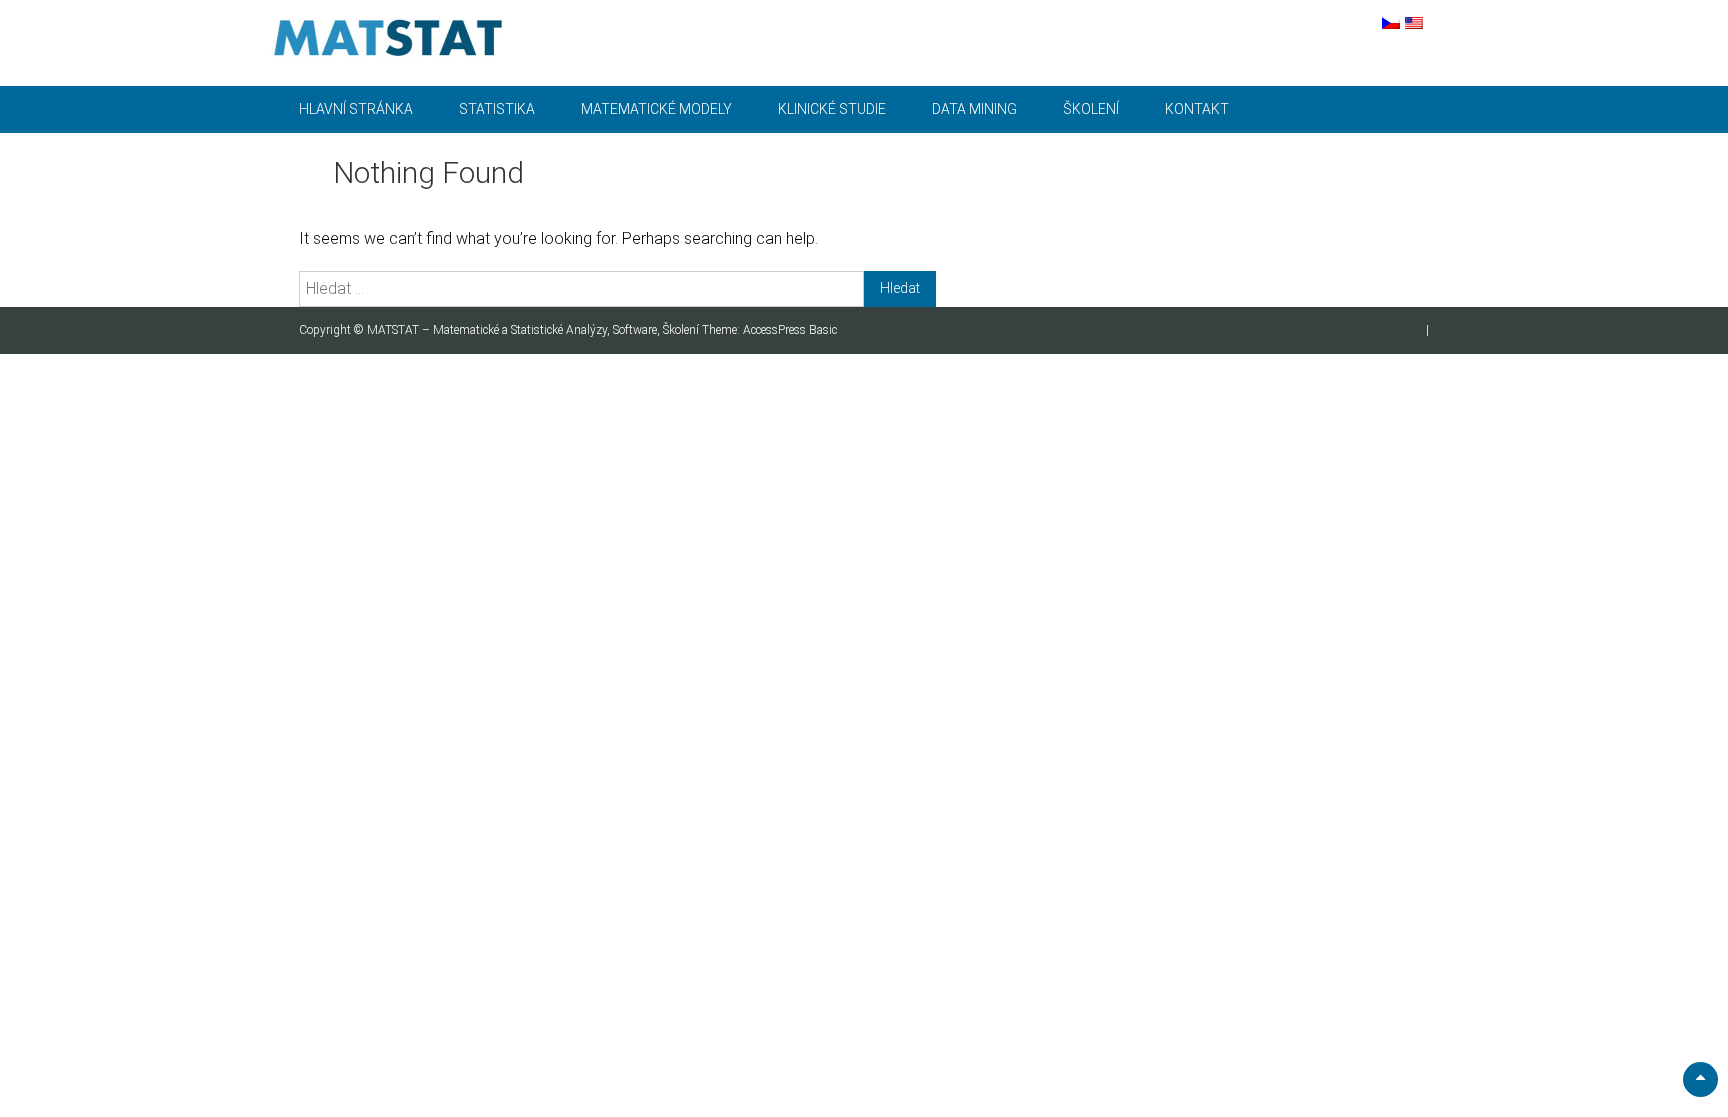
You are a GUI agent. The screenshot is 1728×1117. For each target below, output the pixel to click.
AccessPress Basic (790, 330)
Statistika (497, 109)
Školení (1091, 109)
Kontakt (1197, 109)
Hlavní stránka (356, 109)
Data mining (974, 109)
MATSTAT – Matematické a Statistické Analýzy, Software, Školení (534, 330)
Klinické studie (832, 109)
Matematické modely (656, 109)
